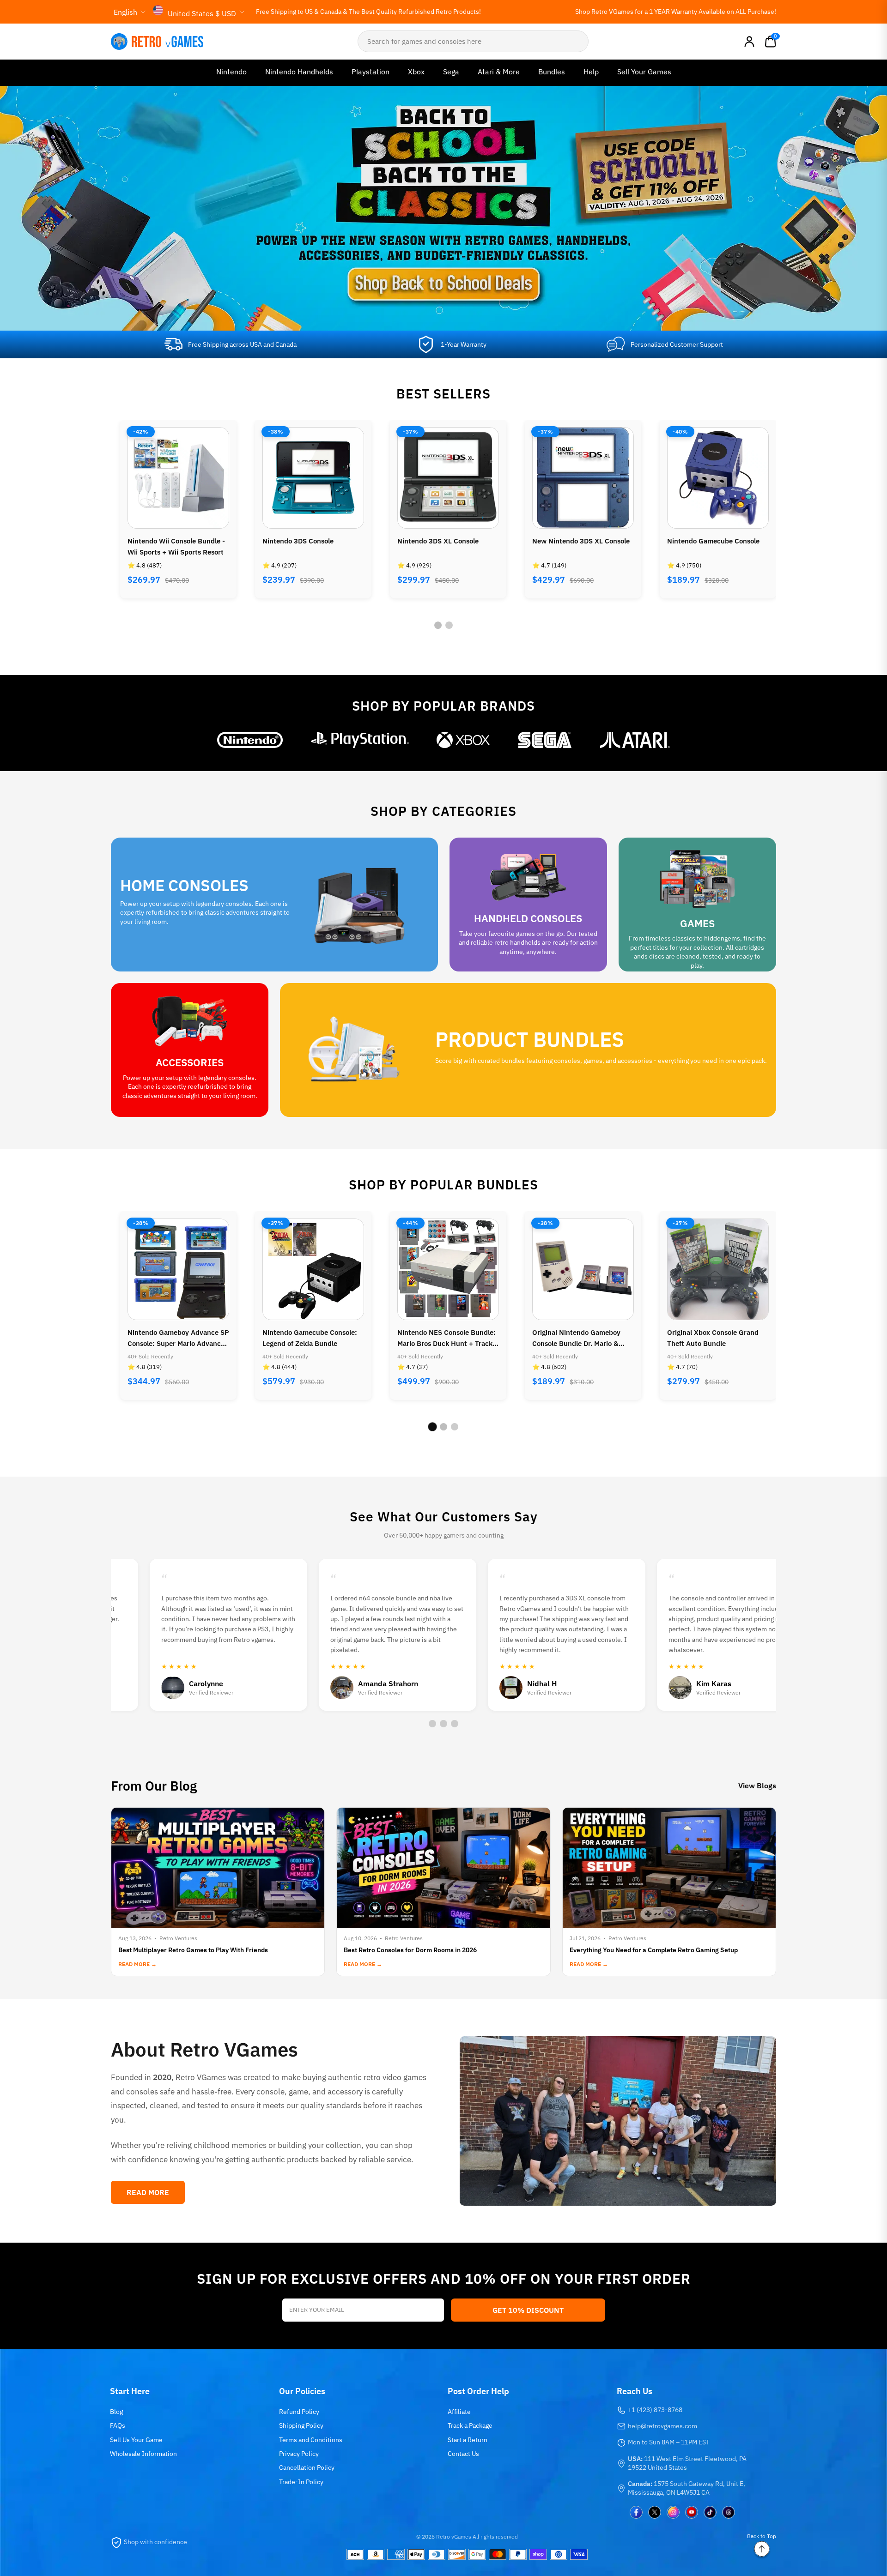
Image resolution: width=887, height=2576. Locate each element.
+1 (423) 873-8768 (655, 2410)
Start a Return (468, 2440)
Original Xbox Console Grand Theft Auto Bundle (578, 1338)
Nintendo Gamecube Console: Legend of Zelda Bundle (175, 1338)
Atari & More (499, 72)
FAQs (118, 2425)
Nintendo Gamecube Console (578, 541)
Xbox (416, 72)
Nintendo (231, 72)
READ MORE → (137, 1964)
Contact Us (463, 2454)
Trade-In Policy (301, 2482)
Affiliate (459, 2412)
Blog (116, 2412)
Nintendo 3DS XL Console (303, 541)
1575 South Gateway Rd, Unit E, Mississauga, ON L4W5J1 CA (687, 2488)
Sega (451, 72)
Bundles (552, 72)
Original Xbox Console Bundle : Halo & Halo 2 (716, 546)
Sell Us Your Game (136, 2440)
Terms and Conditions (311, 2440)
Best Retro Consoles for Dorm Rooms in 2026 (410, 1950)
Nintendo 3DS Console (163, 541)
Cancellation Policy (307, 2467)
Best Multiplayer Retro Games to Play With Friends (193, 1950)
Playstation (371, 72)
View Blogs (757, 1786)
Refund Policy (299, 2412)
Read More (148, 2192)
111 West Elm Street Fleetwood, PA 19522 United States (687, 2463)
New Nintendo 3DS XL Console (446, 541)
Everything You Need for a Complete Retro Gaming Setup (654, 1950)
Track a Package (470, 2425)
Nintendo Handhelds (299, 72)
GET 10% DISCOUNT (528, 2310)
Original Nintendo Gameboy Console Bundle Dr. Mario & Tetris (441, 1339)
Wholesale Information (143, 2454)
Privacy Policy (299, 2454)
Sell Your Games (644, 72)
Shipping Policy (301, 2425)
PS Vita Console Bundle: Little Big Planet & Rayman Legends (715, 1338)
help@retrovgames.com (662, 2426)
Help (591, 72)
